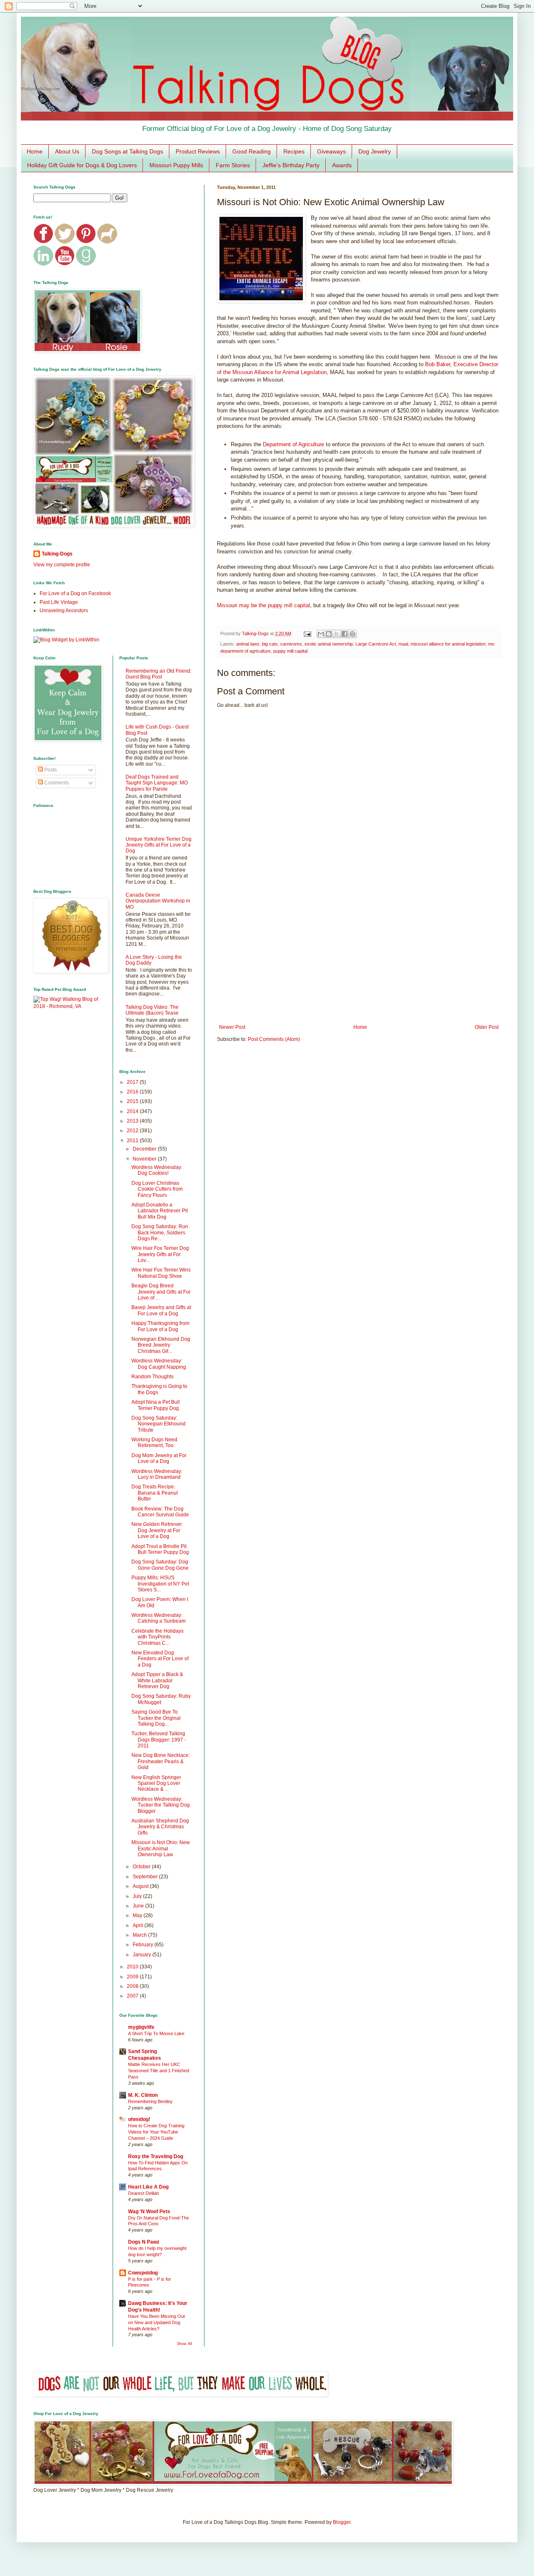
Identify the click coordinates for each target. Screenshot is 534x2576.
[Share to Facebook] (345, 634)
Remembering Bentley (150, 2101)
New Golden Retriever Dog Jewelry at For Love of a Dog (157, 1530)
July (138, 1896)
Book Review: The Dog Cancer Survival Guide (160, 1512)
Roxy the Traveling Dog (156, 2156)
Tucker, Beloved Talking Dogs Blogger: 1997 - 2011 (159, 1740)
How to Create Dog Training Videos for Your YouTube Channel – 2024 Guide (156, 2132)
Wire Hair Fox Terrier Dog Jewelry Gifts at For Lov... (160, 1254)
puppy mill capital (290, 651)
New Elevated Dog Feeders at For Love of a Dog (160, 1659)
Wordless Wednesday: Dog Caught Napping (159, 1364)
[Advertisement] (359, 955)
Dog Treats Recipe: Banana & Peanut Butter (155, 1493)
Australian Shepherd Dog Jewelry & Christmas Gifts (160, 1827)
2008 (133, 1986)
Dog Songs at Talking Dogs (127, 151)
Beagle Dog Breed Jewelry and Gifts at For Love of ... (161, 1292)
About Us (67, 151)
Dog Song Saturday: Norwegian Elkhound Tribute (159, 1424)
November (145, 1159)
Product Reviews (198, 151)
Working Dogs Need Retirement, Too (154, 1443)
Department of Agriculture (293, 444)
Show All (184, 2344)
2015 (133, 1101)
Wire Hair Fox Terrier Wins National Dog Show (161, 1273)
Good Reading (252, 151)
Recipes (294, 151)
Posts (50, 770)
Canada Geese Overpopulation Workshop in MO (158, 901)
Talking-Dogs (57, 554)
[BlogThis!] (329, 634)
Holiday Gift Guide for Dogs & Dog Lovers (82, 165)
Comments (56, 783)
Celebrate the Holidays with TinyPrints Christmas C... (157, 1637)
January (142, 1955)
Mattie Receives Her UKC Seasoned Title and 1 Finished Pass (159, 2071)
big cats (270, 644)
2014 (133, 1111)
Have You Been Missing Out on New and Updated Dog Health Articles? (156, 2322)
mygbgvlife (141, 2027)
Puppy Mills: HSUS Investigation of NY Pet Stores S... (160, 1584)
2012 (133, 1131)
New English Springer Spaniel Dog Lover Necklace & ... (156, 1783)
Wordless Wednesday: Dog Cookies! (157, 1170)
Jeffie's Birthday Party (291, 165)
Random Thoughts (152, 1377)
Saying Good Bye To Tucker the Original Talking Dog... (156, 1718)
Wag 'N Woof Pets (149, 2212)
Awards (342, 165)
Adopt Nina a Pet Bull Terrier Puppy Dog (156, 1405)
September (146, 1877)
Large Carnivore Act (376, 644)
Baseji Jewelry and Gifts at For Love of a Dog (161, 1310)
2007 (133, 1996)
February (144, 1945)
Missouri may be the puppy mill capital (263, 605)
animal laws (248, 644)
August (141, 1886)
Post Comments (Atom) (274, 1039)
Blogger (342, 2522)
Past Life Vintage (59, 602)
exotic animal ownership (329, 644)
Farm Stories (233, 165)
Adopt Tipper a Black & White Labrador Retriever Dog (157, 1680)
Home (35, 151)
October (142, 1867)
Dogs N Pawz (144, 2242)
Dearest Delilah (144, 2193)
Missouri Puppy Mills (176, 165)
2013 (133, 1121)
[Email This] (321, 634)
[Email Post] (307, 633)
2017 (133, 1082)
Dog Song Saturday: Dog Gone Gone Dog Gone (160, 1565)
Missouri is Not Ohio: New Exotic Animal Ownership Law (161, 1848)
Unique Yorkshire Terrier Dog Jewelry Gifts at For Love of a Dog (159, 845)
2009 (133, 1977)
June (139, 1906)
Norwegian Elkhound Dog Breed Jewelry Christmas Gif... (161, 1345)
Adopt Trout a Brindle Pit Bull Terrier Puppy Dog (160, 1549)
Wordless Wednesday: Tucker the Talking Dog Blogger (161, 1805)
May (138, 1915)
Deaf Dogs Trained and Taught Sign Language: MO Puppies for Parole (157, 783)
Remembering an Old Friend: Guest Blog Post (159, 674)
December (145, 1149)
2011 (133, 1141)
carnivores (291, 644)
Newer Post (232, 1027)
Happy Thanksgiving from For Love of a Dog (160, 1326)
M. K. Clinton (143, 2095)
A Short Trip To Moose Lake (156, 2033)
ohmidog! (139, 2119)
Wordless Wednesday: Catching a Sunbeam (159, 1618)
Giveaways (331, 151)
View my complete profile (62, 565)
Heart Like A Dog (148, 2187)
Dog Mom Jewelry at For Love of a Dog (159, 1458)
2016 (133, 1092)
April (139, 1925)
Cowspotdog (143, 2273)
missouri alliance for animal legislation (448, 644)
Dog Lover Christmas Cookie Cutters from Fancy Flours (157, 1189)
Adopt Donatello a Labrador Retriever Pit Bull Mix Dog (160, 1211)
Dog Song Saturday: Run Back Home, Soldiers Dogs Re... (160, 1233)
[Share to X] (337, 634)
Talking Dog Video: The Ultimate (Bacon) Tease (152, 1010)
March (140, 1935)
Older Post (487, 1027)
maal (403, 644)
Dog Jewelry (375, 151)
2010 (133, 1967)
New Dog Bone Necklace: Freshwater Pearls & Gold (161, 1761)
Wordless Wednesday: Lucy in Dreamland (157, 1474)
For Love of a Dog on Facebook (75, 593)
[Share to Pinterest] (353, 634)
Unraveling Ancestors (64, 611)
